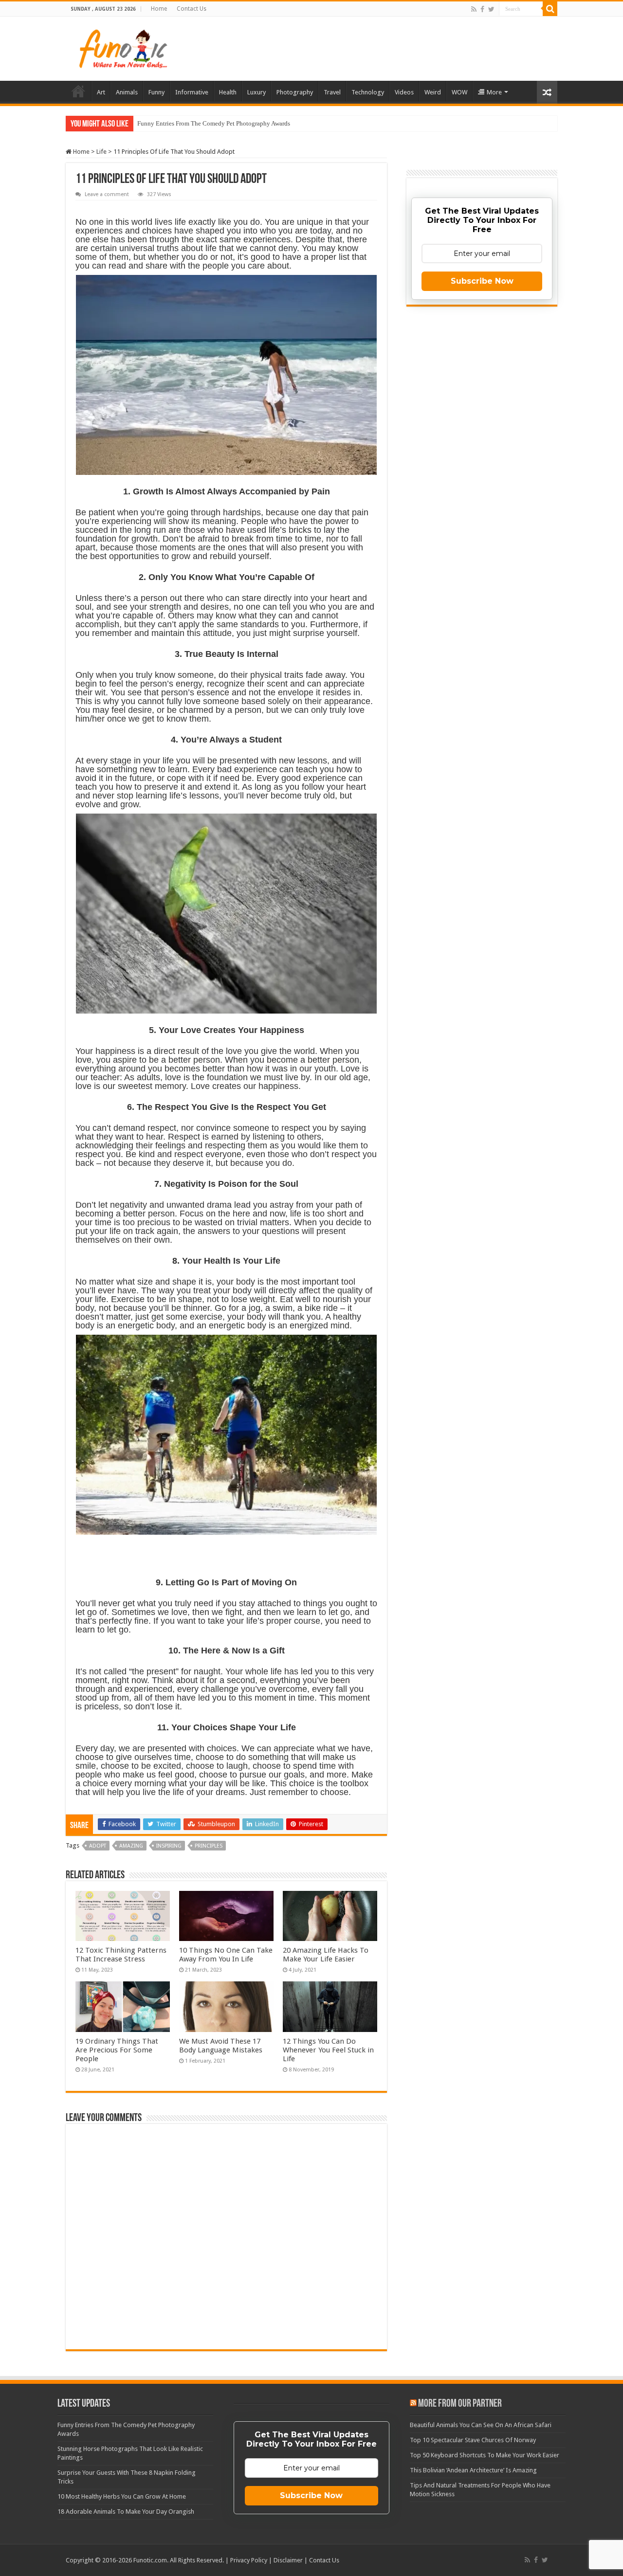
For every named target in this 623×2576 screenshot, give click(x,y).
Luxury (257, 92)
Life (101, 152)
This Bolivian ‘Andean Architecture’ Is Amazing (473, 2470)
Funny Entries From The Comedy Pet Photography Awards (214, 123)
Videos (404, 92)
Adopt (98, 1846)
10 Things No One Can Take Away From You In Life (226, 1955)
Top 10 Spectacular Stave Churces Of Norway (473, 2440)
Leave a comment (107, 194)
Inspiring (169, 1846)
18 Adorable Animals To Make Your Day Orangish (126, 2512)
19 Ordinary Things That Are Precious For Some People (117, 2050)
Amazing (131, 1846)
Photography (295, 92)
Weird (433, 92)
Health (228, 92)
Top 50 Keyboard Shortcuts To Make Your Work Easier (485, 2455)
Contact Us (192, 9)
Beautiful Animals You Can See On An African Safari (481, 2425)
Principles (209, 1846)
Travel (332, 92)
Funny (156, 92)
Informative (192, 92)
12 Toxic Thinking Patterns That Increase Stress (121, 1955)
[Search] (550, 9)
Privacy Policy (249, 2560)
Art (101, 92)
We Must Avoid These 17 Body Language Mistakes (221, 2046)
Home (159, 9)
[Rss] (474, 9)
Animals (127, 92)
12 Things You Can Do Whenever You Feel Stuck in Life (328, 2050)
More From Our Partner (460, 2404)
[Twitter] (491, 9)
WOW (459, 92)
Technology (368, 92)
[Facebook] (482, 9)
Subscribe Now (482, 281)
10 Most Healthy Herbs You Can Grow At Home (122, 2496)
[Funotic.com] (123, 47)
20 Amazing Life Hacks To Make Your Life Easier (326, 1955)
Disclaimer (288, 2560)
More (494, 92)
